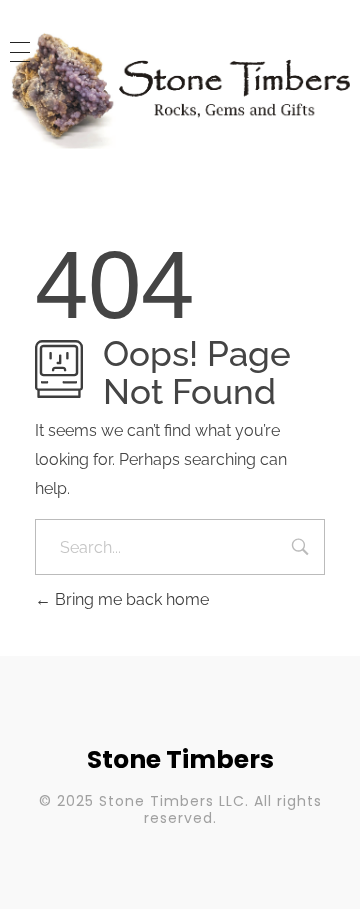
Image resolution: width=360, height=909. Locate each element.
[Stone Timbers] (180, 90)
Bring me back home (130, 599)
